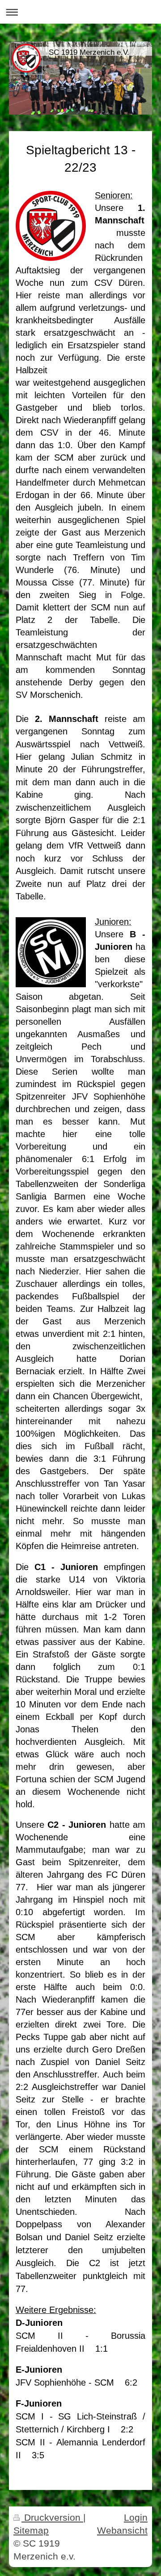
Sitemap (31, 2530)
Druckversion (52, 2517)
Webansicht (122, 2530)
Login (136, 2517)
